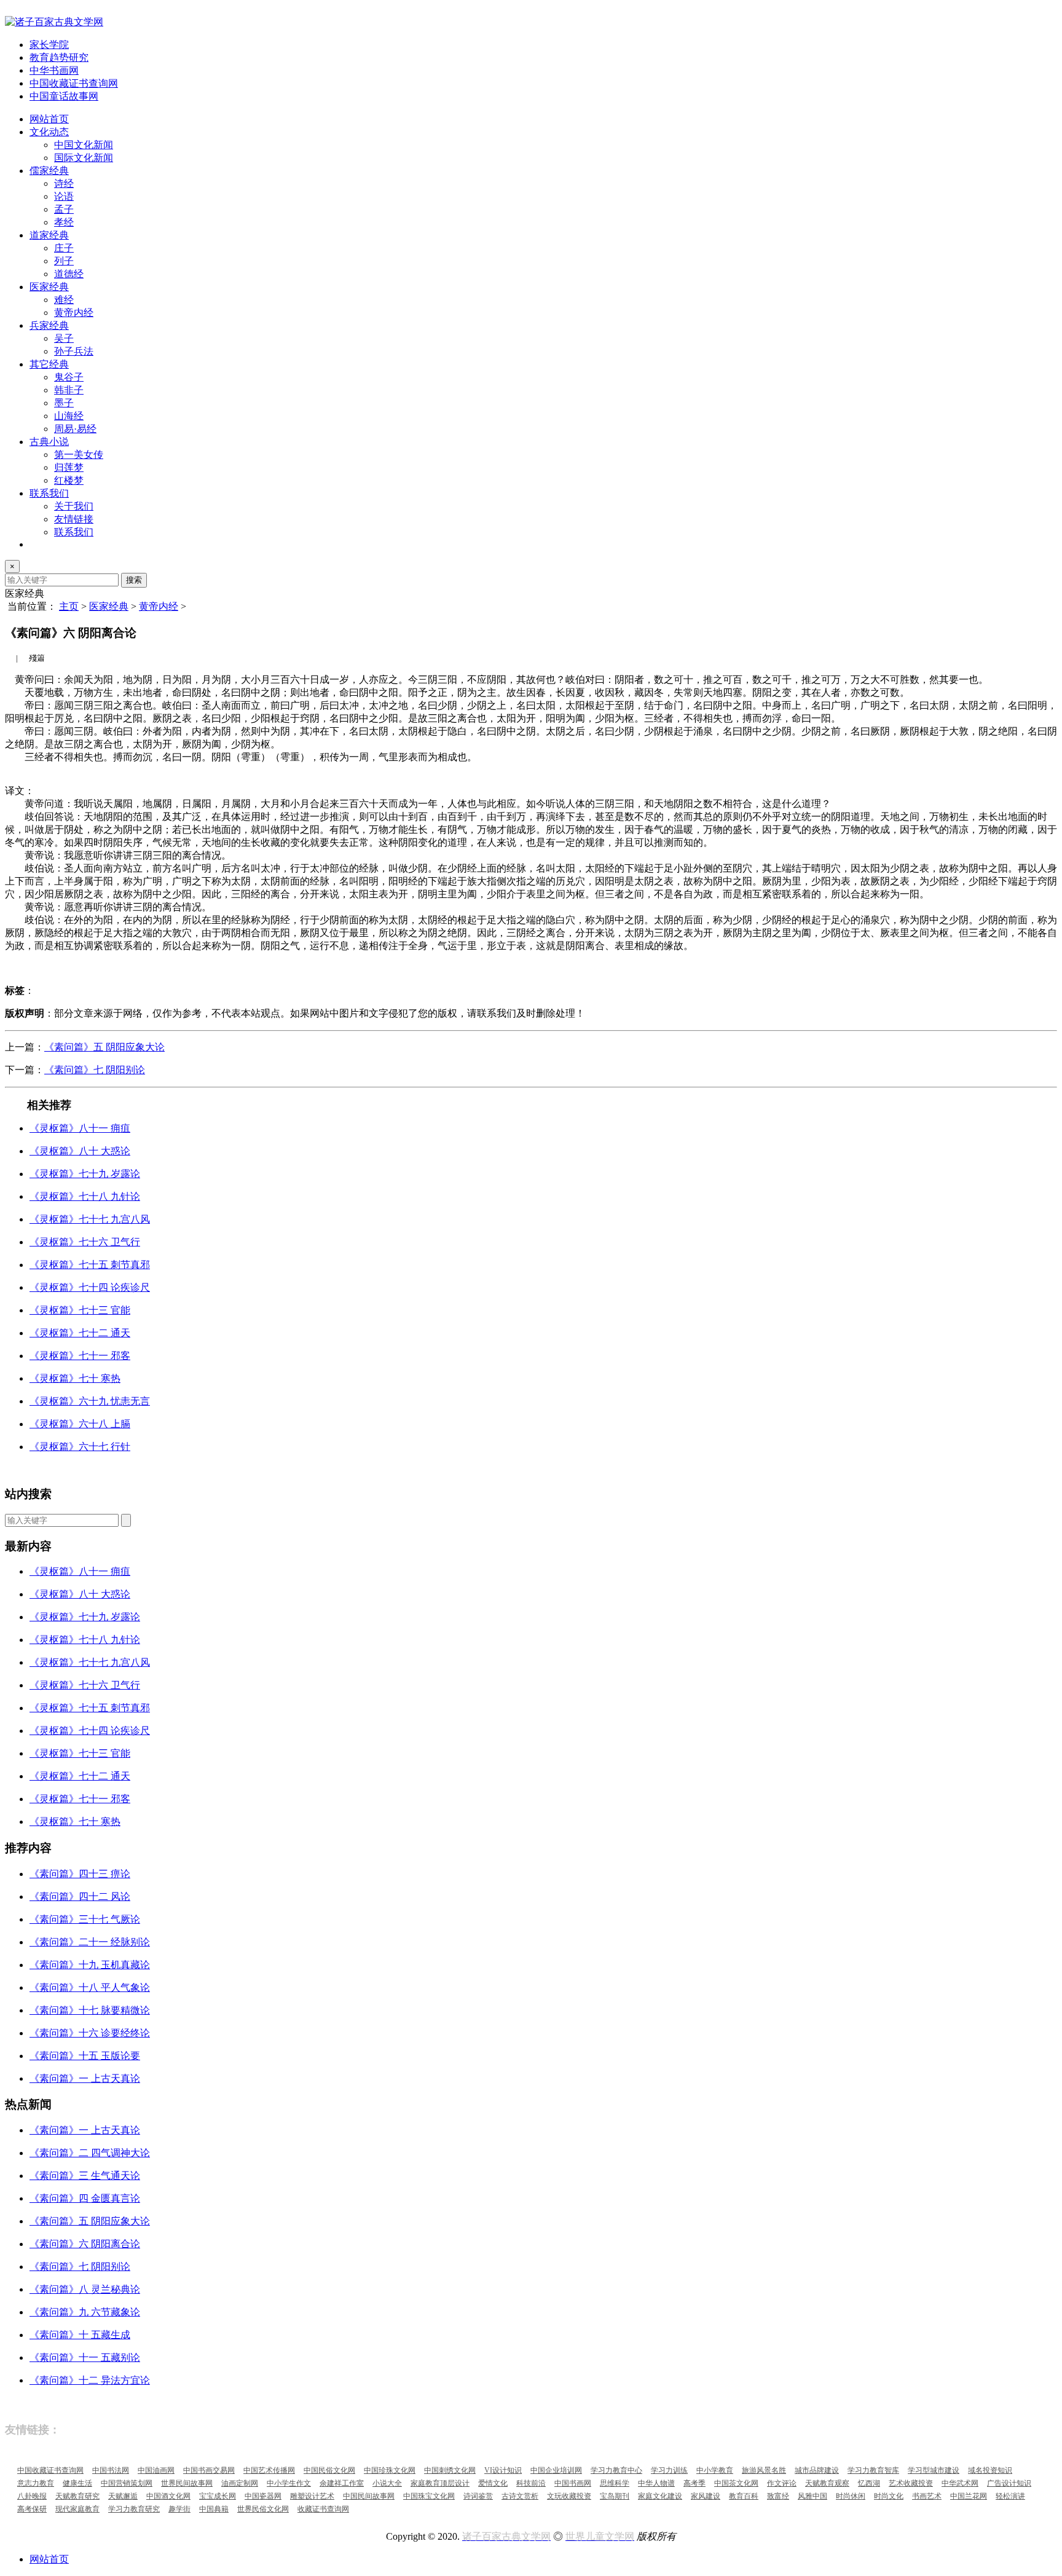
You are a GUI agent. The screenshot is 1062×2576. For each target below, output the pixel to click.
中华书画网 (54, 70)
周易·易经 (75, 429)
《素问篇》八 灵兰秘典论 (85, 2289)
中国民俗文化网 (329, 2470)
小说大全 (387, 2483)
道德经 (69, 274)
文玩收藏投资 (569, 2496)
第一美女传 (79, 455)
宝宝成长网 (218, 2496)
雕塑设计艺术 (312, 2496)
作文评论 (782, 2483)
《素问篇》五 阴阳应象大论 (104, 1047)
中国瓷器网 (263, 2496)
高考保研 (32, 2509)
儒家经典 (49, 171)
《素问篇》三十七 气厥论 (85, 1919)
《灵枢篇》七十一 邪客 (80, 1356)
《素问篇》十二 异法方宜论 (90, 2380)
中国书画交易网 (209, 2470)
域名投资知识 (990, 2470)
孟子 (64, 209)
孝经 (64, 222)
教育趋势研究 (59, 57)
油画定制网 (240, 2483)
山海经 (69, 416)
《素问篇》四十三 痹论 (80, 1874)
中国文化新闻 (84, 145)
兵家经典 (49, 325)
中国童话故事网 (64, 96)
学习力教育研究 (134, 2509)
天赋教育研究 (77, 2496)
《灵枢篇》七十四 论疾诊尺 (90, 1287)
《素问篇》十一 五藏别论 (85, 2357)
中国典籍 (214, 2509)
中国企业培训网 (556, 2470)
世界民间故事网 (187, 2483)
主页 (69, 606)
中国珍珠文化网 (390, 2470)
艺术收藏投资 (911, 2483)
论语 (64, 196)
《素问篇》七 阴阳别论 (95, 1070)
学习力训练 (669, 2470)
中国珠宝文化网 (429, 2496)
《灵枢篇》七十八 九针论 (85, 1196)
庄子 (64, 248)
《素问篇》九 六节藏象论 (85, 2312)
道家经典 (49, 235)
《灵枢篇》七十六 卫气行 (85, 1242)
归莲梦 (69, 467)
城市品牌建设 (817, 2470)
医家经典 (49, 287)
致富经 (778, 2496)
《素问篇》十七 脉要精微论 (90, 2010)
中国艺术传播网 (269, 2470)
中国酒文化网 (168, 2496)
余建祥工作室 (342, 2483)
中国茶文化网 (736, 2483)
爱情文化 (493, 2483)
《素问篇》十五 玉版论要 (85, 2056)
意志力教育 (36, 2483)
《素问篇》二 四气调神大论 (90, 2153)
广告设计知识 (1009, 2483)
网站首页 (49, 119)
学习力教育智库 (873, 2470)
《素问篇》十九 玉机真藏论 (90, 1965)
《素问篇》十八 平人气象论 (90, 1987)
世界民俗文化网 (263, 2509)
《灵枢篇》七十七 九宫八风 (90, 1219)
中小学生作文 (289, 2483)
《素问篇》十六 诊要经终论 (90, 2033)
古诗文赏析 (520, 2496)
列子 (64, 261)
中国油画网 (156, 2470)
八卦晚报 (32, 2496)
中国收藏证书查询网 (74, 83)
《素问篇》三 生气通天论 (85, 2176)
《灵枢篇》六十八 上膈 (80, 1424)
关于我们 (74, 506)
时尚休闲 (851, 2496)
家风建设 (706, 2496)
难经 (64, 300)
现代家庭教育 (77, 2509)
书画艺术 (927, 2496)
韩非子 (69, 390)
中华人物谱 (656, 2483)
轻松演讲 (1010, 2496)
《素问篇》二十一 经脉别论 (90, 1942)
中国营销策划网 (127, 2483)
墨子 (64, 403)
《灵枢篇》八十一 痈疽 (80, 1128)
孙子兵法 (74, 351)
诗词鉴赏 (478, 2496)
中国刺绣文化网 (450, 2470)
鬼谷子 (69, 377)
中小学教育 (715, 2470)
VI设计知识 (503, 2470)
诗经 (64, 183)
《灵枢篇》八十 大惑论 (80, 1151)
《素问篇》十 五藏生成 (80, 2335)
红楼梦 (69, 480)
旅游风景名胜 (764, 2470)
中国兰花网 (969, 2496)
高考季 (694, 2483)
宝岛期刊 (615, 2496)
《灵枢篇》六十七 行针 (80, 1447)
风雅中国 (812, 2496)
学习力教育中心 (616, 2470)
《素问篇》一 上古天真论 (85, 2078)
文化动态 (49, 132)
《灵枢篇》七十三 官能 (80, 1310)
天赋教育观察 (827, 2483)
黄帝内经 (74, 313)
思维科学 (615, 2483)
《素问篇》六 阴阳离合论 (85, 2244)
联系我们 (49, 493)
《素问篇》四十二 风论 (80, 1897)
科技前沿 (531, 2483)
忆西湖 (869, 2483)
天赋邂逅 (123, 2496)
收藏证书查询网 (323, 2509)
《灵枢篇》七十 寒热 (75, 1378)
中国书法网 (111, 2470)
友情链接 (74, 519)
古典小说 (49, 442)
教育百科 (744, 2496)
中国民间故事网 (369, 2496)
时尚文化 (889, 2496)
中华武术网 (960, 2483)
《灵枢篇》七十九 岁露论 (85, 1174)
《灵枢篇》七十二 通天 (80, 1333)
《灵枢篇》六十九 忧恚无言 (90, 1401)
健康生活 (77, 2483)
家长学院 (49, 45)
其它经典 (49, 364)
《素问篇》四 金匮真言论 (85, 2198)
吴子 (64, 338)
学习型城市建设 (934, 2470)
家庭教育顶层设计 (440, 2483)
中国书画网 (573, 2483)
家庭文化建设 (660, 2496)
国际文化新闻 (84, 158)
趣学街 (179, 2509)
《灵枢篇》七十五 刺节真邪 (90, 1265)
